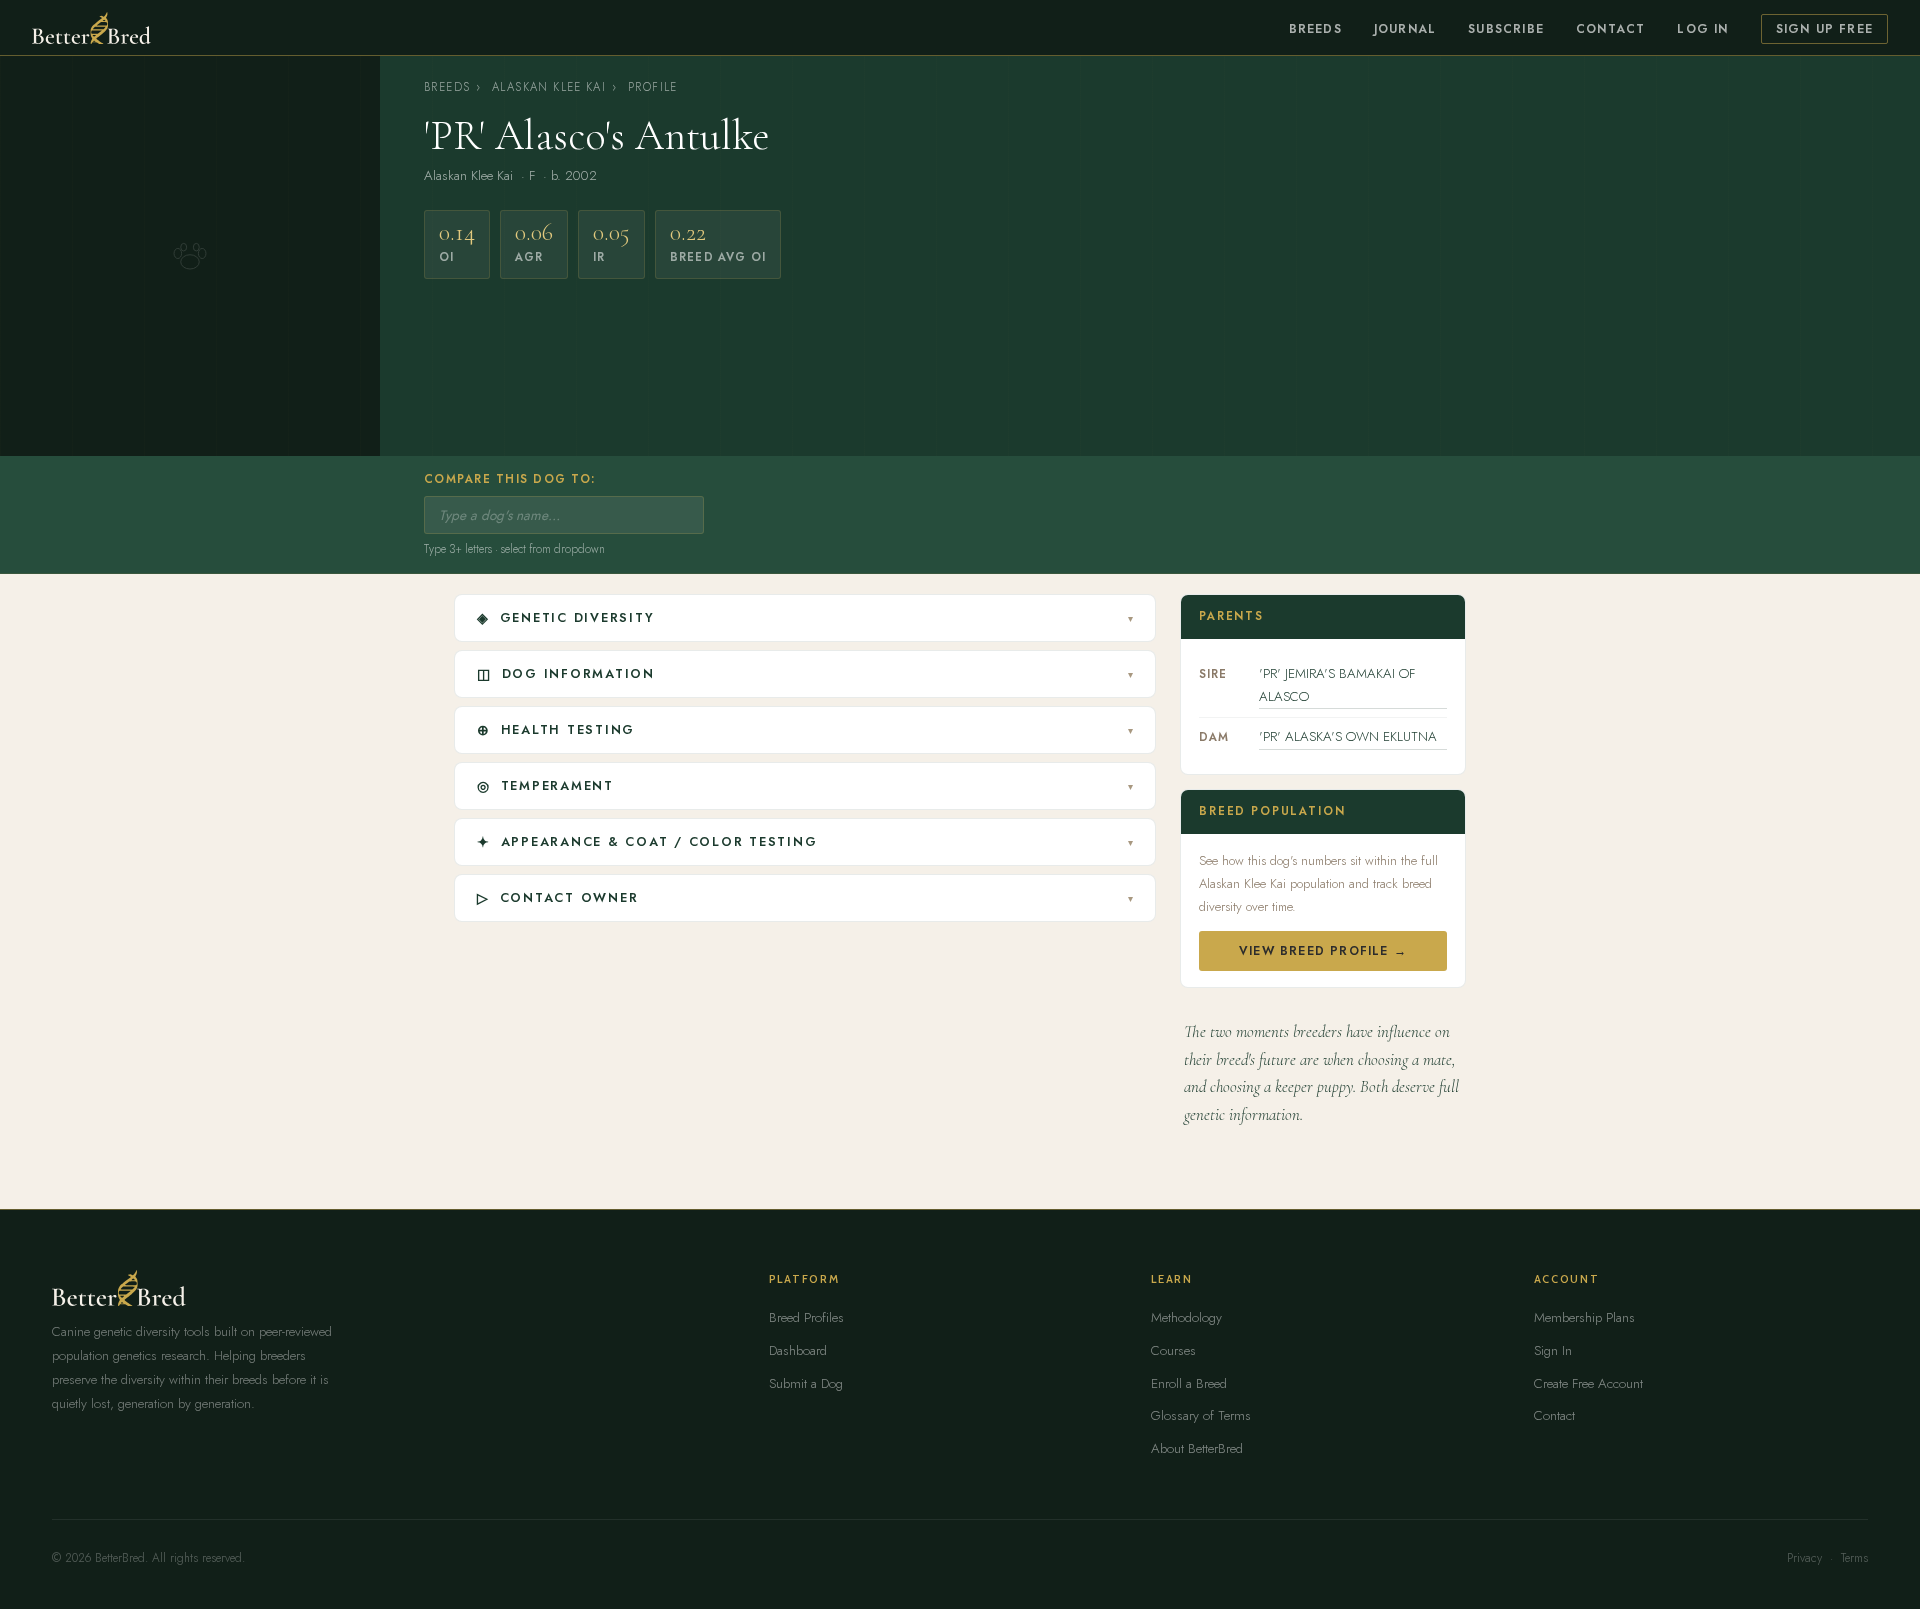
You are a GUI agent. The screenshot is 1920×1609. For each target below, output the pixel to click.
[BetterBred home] (91, 28)
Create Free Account (1588, 1383)
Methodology (1186, 1317)
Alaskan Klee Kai (549, 87)
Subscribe (1506, 29)
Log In (1702, 29)
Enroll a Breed (1189, 1383)
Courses (1173, 1350)
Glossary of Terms (1201, 1415)
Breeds (1315, 29)
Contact (1610, 29)
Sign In (1553, 1350)
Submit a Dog (806, 1383)
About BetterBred (1197, 1448)
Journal (1405, 29)
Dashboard (798, 1350)
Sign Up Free (1824, 29)
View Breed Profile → (1323, 951)
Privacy (1804, 1558)
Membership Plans (1584, 1317)
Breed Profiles (806, 1317)
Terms (1854, 1558)
